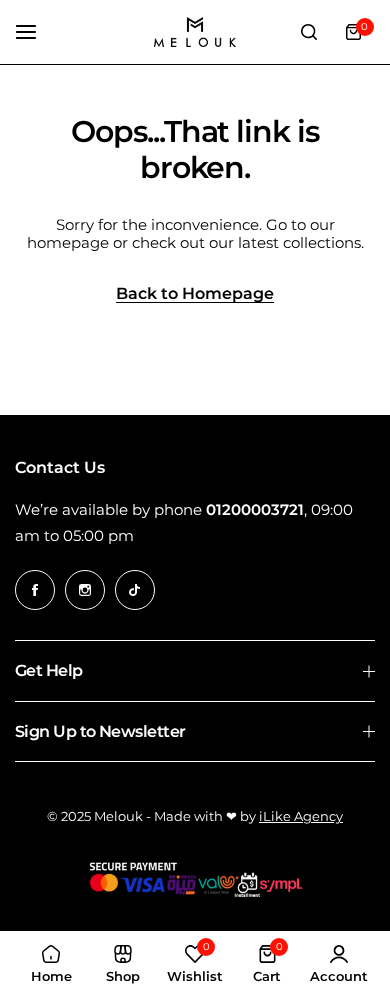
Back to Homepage (195, 294)
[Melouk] (195, 31)
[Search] (309, 32)
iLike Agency (301, 816)
